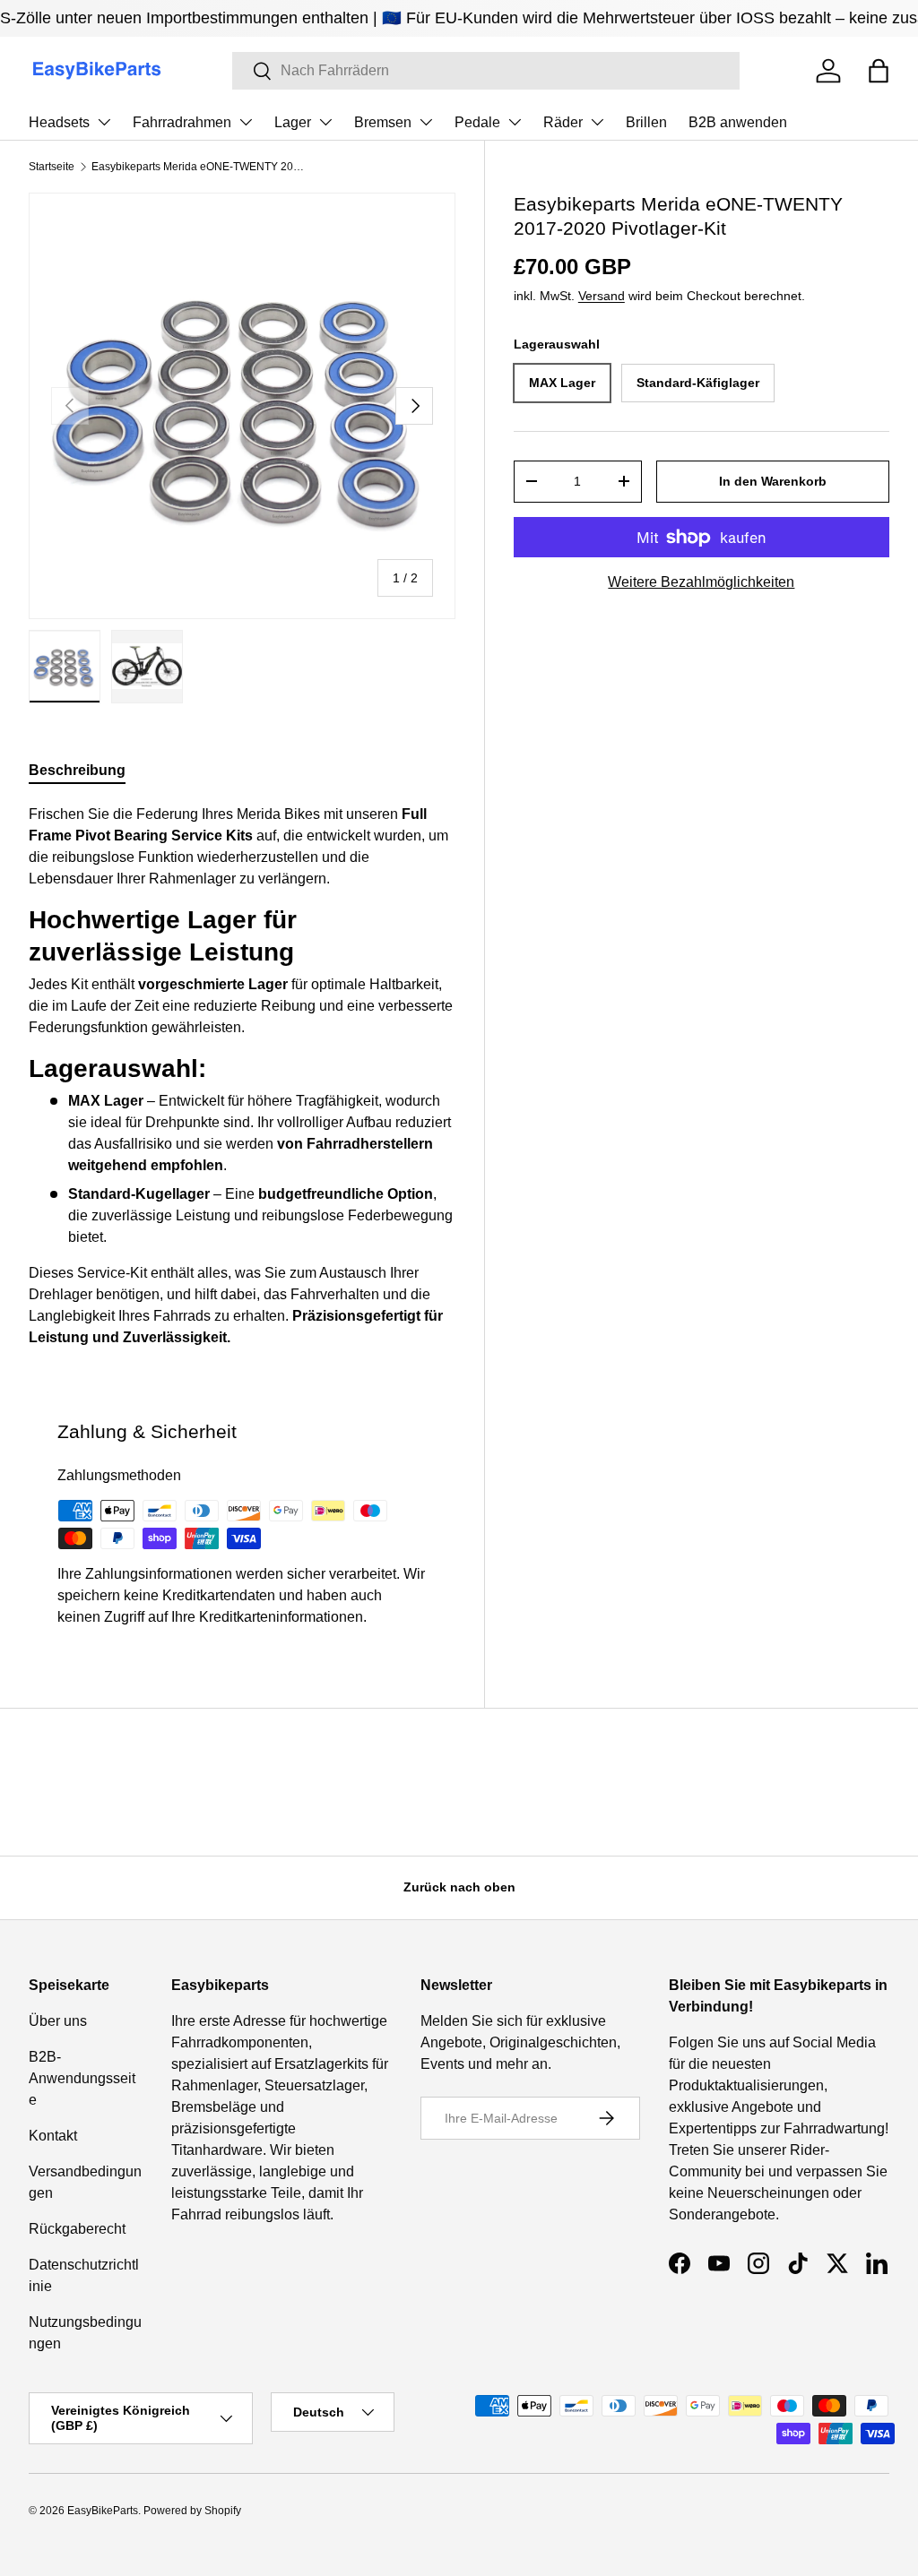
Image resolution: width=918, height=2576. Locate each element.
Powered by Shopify (192, 2511)
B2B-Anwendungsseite (82, 2078)
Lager (293, 122)
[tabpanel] (242, 1077)
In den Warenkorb (773, 481)
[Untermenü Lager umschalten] (325, 122)
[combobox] (486, 71)
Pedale (477, 122)
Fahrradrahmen (182, 122)
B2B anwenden (738, 122)
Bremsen (383, 122)
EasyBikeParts (103, 2511)
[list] (242, 406)
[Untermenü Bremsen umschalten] (426, 122)
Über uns (58, 2021)
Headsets (59, 122)
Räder (563, 122)
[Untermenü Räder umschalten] (597, 122)
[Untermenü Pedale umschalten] (515, 122)
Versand (602, 296)
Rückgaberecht (77, 2229)
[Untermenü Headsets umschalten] (104, 122)
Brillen (646, 122)
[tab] (77, 771)
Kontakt (53, 2136)
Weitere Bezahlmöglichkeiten (701, 582)
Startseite (52, 167)
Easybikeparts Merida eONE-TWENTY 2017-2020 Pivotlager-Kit (199, 167)
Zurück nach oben (459, 1887)
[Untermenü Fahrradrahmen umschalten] (246, 122)
